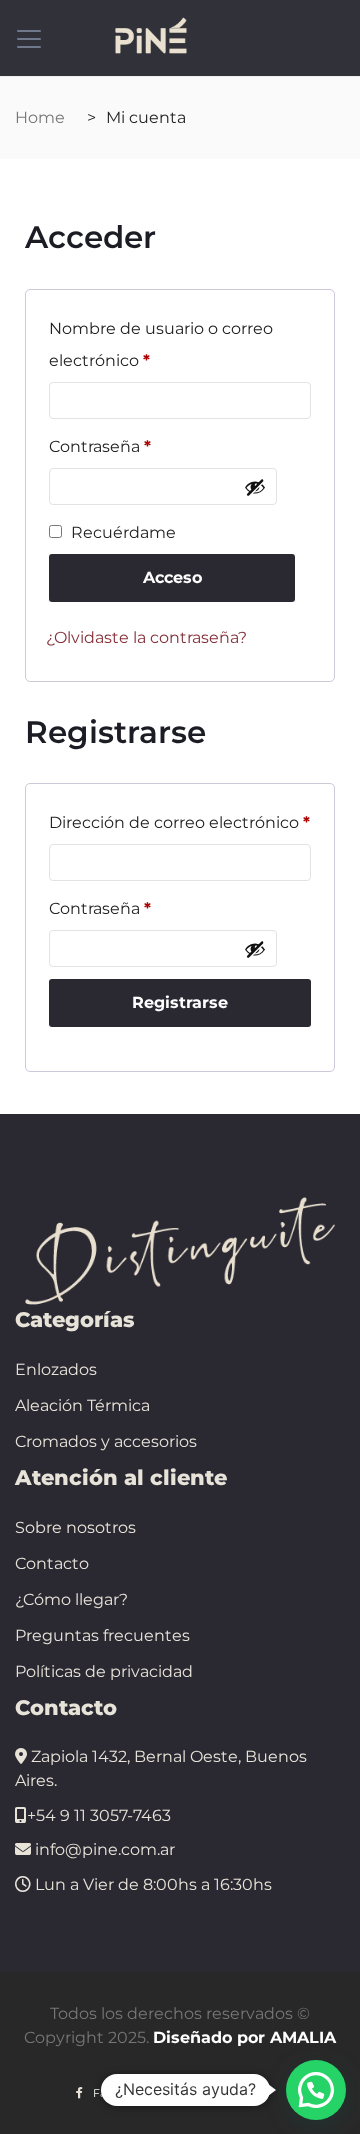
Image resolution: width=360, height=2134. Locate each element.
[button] (316, 2090)
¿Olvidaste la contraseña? (146, 637)
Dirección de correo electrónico (179, 819)
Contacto (52, 1563)
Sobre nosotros (75, 1527)
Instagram (224, 2093)
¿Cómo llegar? (71, 1599)
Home (40, 117)
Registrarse (180, 1002)
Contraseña (100, 443)
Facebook (120, 2093)
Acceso (172, 577)
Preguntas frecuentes (102, 1635)
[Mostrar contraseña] (255, 487)
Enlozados (56, 1369)
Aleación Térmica (82, 1405)
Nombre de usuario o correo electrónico (161, 341)
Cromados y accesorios (106, 1441)
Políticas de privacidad (104, 1671)
